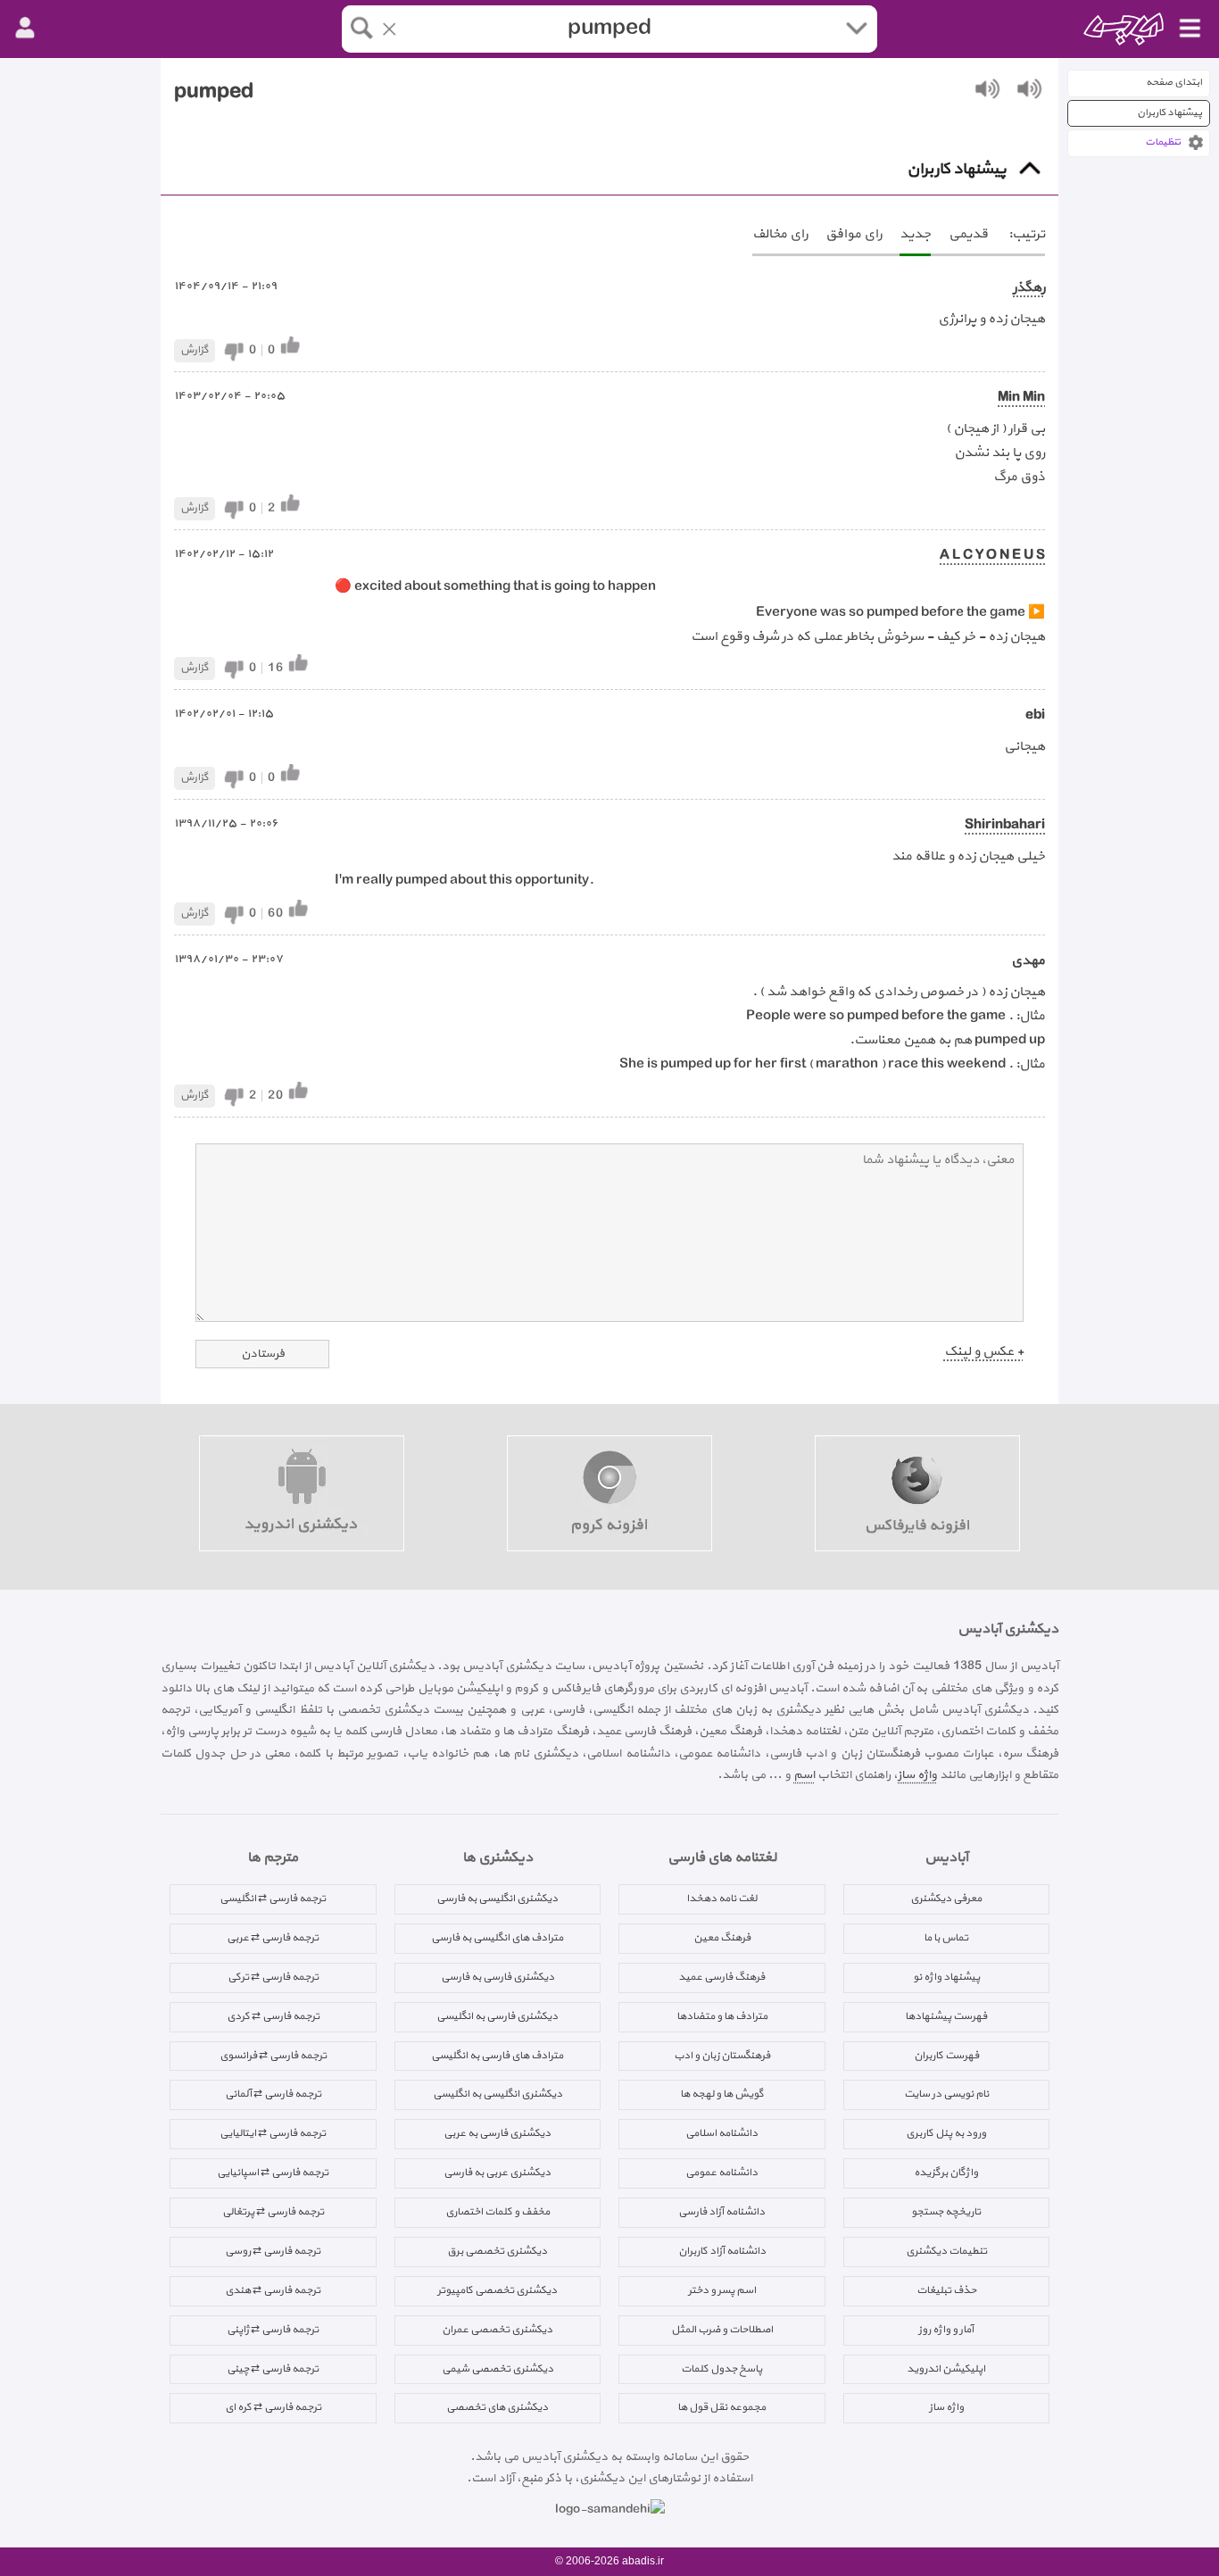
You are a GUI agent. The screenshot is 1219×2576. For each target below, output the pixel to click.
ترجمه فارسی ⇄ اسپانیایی (273, 2173)
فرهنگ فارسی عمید (721, 1977)
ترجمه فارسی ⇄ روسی (273, 2251)
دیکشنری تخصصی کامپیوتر (497, 2290)
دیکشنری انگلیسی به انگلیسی (498, 2094)
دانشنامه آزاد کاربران (722, 2251)
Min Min (1021, 398)
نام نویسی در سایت (946, 2094)
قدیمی (968, 234)
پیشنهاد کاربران (1169, 113)
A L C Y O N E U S (992, 556)
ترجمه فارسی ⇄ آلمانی (273, 2094)
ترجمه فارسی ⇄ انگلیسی (273, 1899)
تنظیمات (1163, 142)
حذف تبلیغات (946, 2290)
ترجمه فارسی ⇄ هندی (273, 2290)
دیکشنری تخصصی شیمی (498, 2369)
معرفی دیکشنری (946, 1899)
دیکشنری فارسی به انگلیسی (497, 2016)
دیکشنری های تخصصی (497, 2407)
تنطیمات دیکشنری (946, 2251)
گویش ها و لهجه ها (722, 2094)
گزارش (195, 350)
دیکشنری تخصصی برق (497, 2251)
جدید (915, 234)
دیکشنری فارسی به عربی (497, 2133)
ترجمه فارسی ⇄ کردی (273, 2016)
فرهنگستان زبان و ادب (722, 2056)
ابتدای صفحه (1174, 83)
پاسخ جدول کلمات (721, 2369)
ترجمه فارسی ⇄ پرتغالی (273, 2212)
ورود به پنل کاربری (946, 2133)
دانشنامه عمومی (721, 2173)
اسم (804, 1775)
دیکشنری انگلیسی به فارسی (497, 1899)
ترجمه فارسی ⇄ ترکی (273, 1977)
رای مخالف (780, 234)
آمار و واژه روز (946, 2330)
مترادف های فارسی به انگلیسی (497, 2056)
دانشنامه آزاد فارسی (721, 2212)
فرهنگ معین (722, 1938)
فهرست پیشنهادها (946, 2016)
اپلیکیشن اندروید (946, 2369)
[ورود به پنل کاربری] (25, 29)
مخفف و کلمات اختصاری (498, 2212)
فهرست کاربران (946, 2056)
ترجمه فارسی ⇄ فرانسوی (273, 2056)
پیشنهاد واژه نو (946, 1977)
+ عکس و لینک (984, 1352)
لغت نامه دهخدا (721, 1899)
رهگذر (1029, 288)
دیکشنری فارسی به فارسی (498, 1977)
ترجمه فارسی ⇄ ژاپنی (273, 2330)
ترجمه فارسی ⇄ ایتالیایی (273, 2133)
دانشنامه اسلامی (721, 2133)
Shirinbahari (1005, 825)
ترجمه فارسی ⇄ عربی (273, 1938)
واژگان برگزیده (946, 2173)
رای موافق (854, 234)
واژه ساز (917, 1775)
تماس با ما (946, 1938)
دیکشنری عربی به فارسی (497, 2173)
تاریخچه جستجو (946, 2212)
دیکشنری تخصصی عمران (497, 2330)
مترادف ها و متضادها (722, 2016)
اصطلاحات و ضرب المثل (722, 2330)
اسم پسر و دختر (722, 2290)
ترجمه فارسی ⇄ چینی (273, 2369)
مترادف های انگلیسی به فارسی (497, 1938)
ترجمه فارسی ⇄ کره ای (273, 2407)
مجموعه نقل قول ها (721, 2407)
